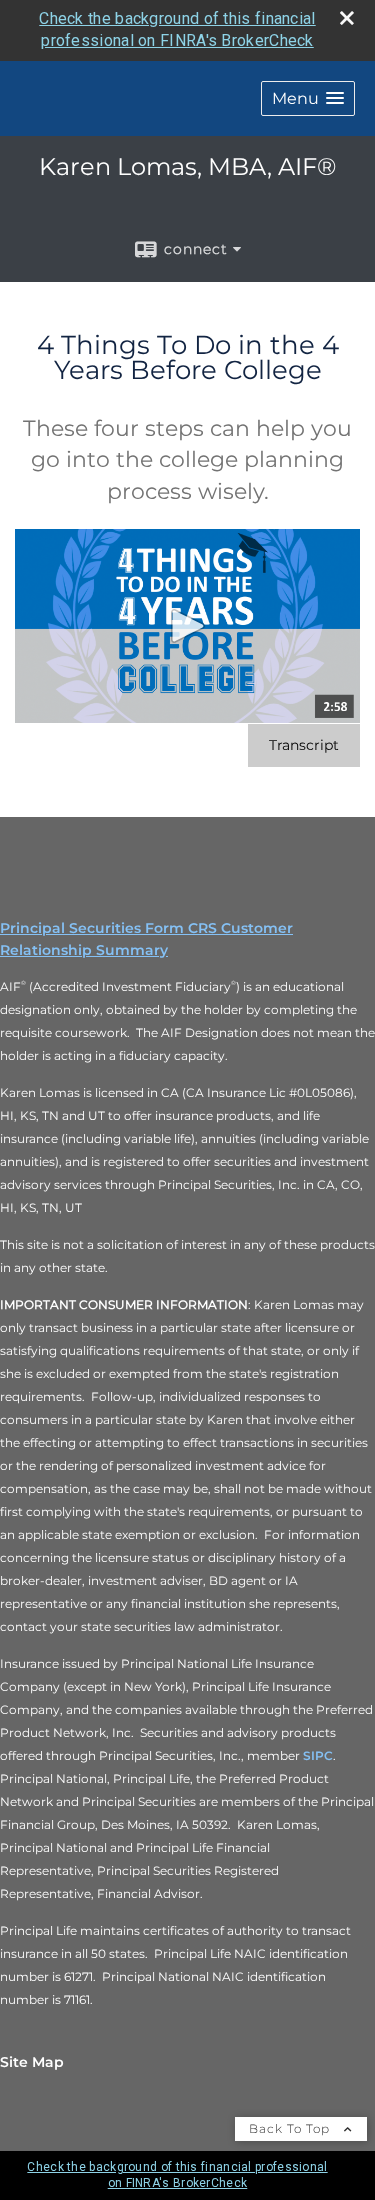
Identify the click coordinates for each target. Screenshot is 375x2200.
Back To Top (291, 2128)
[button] (308, 98)
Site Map (32, 2062)
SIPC (318, 1755)
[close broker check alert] (347, 18)
